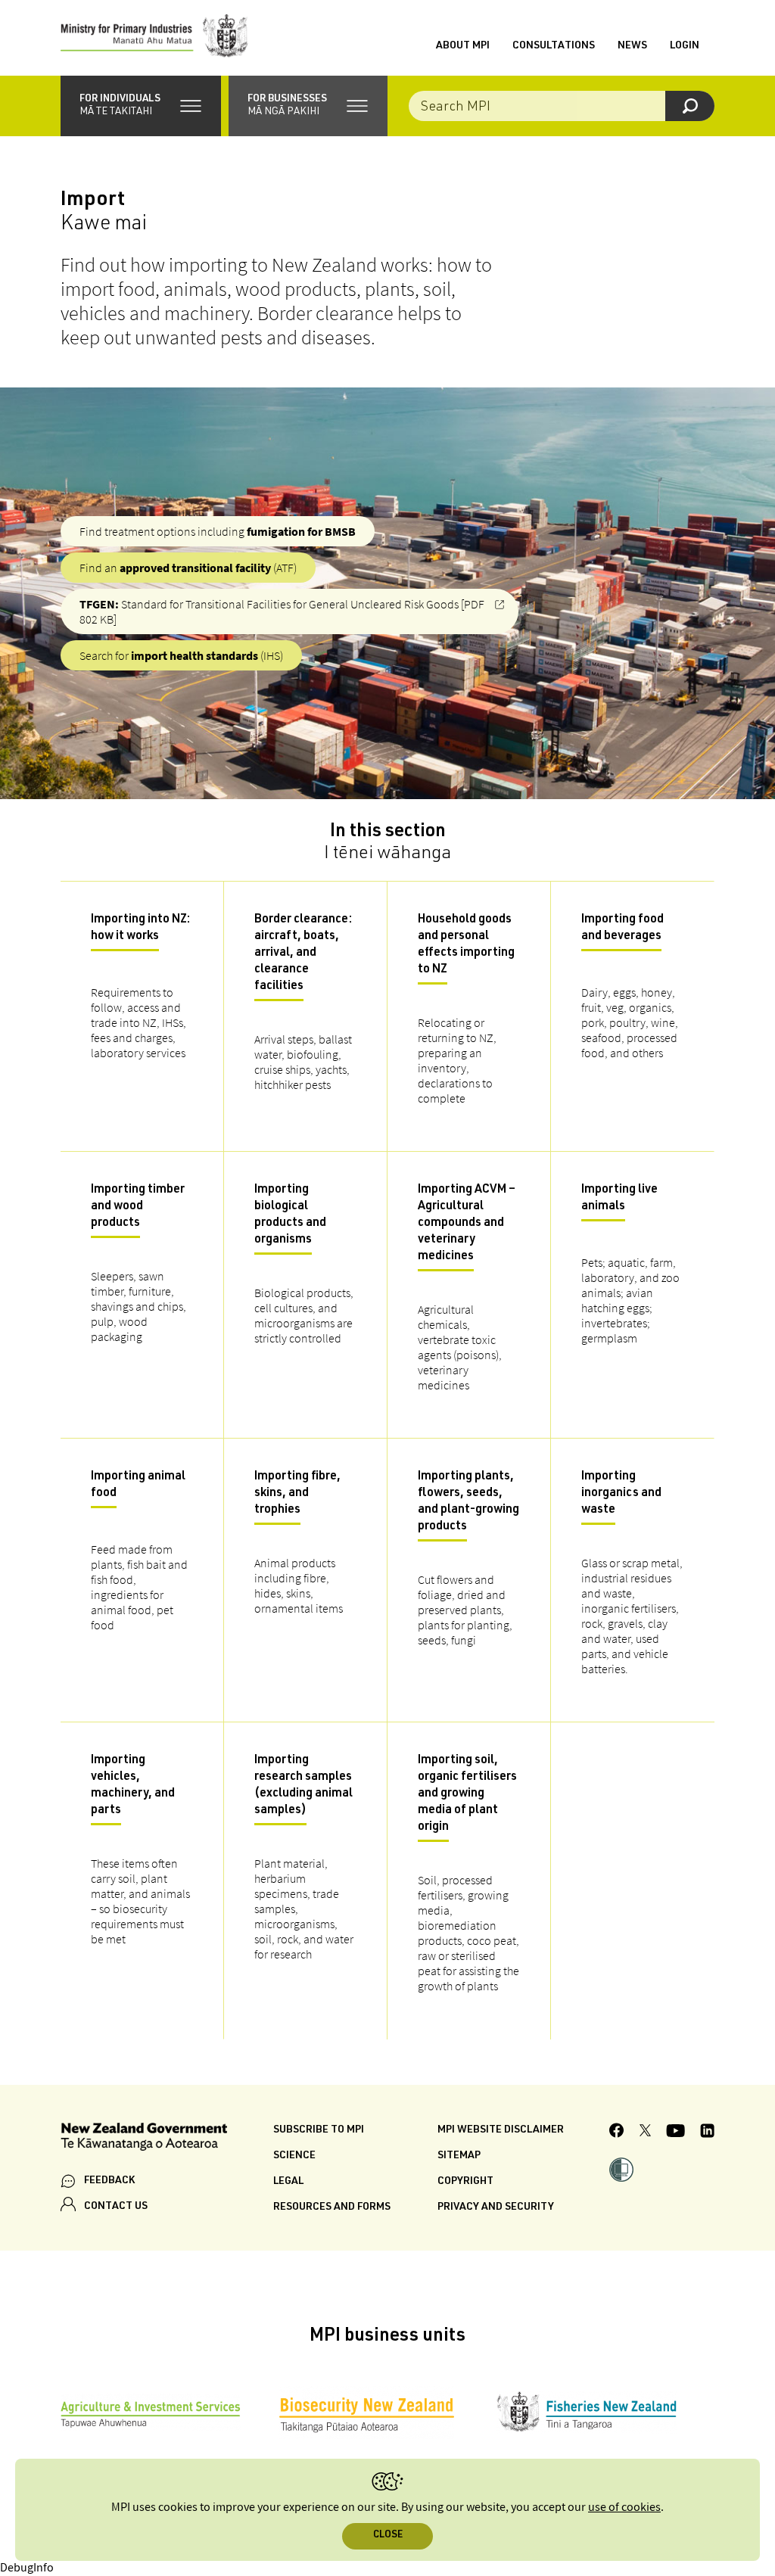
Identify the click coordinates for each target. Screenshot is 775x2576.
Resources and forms (332, 2207)
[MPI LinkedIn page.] (707, 2133)
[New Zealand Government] (144, 2139)
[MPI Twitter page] (645, 2133)
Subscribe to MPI (319, 2130)
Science (294, 2156)
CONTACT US (116, 2207)
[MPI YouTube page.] (675, 2133)
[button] (141, 106)
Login (685, 46)
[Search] (690, 106)
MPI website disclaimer (501, 2130)
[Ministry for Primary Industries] (154, 38)
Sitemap (459, 2156)
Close (388, 2536)
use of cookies (624, 2508)
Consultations (554, 46)
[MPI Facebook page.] (617, 2133)
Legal (288, 2182)
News (632, 46)
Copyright (465, 2182)
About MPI (463, 46)
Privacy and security (496, 2207)
